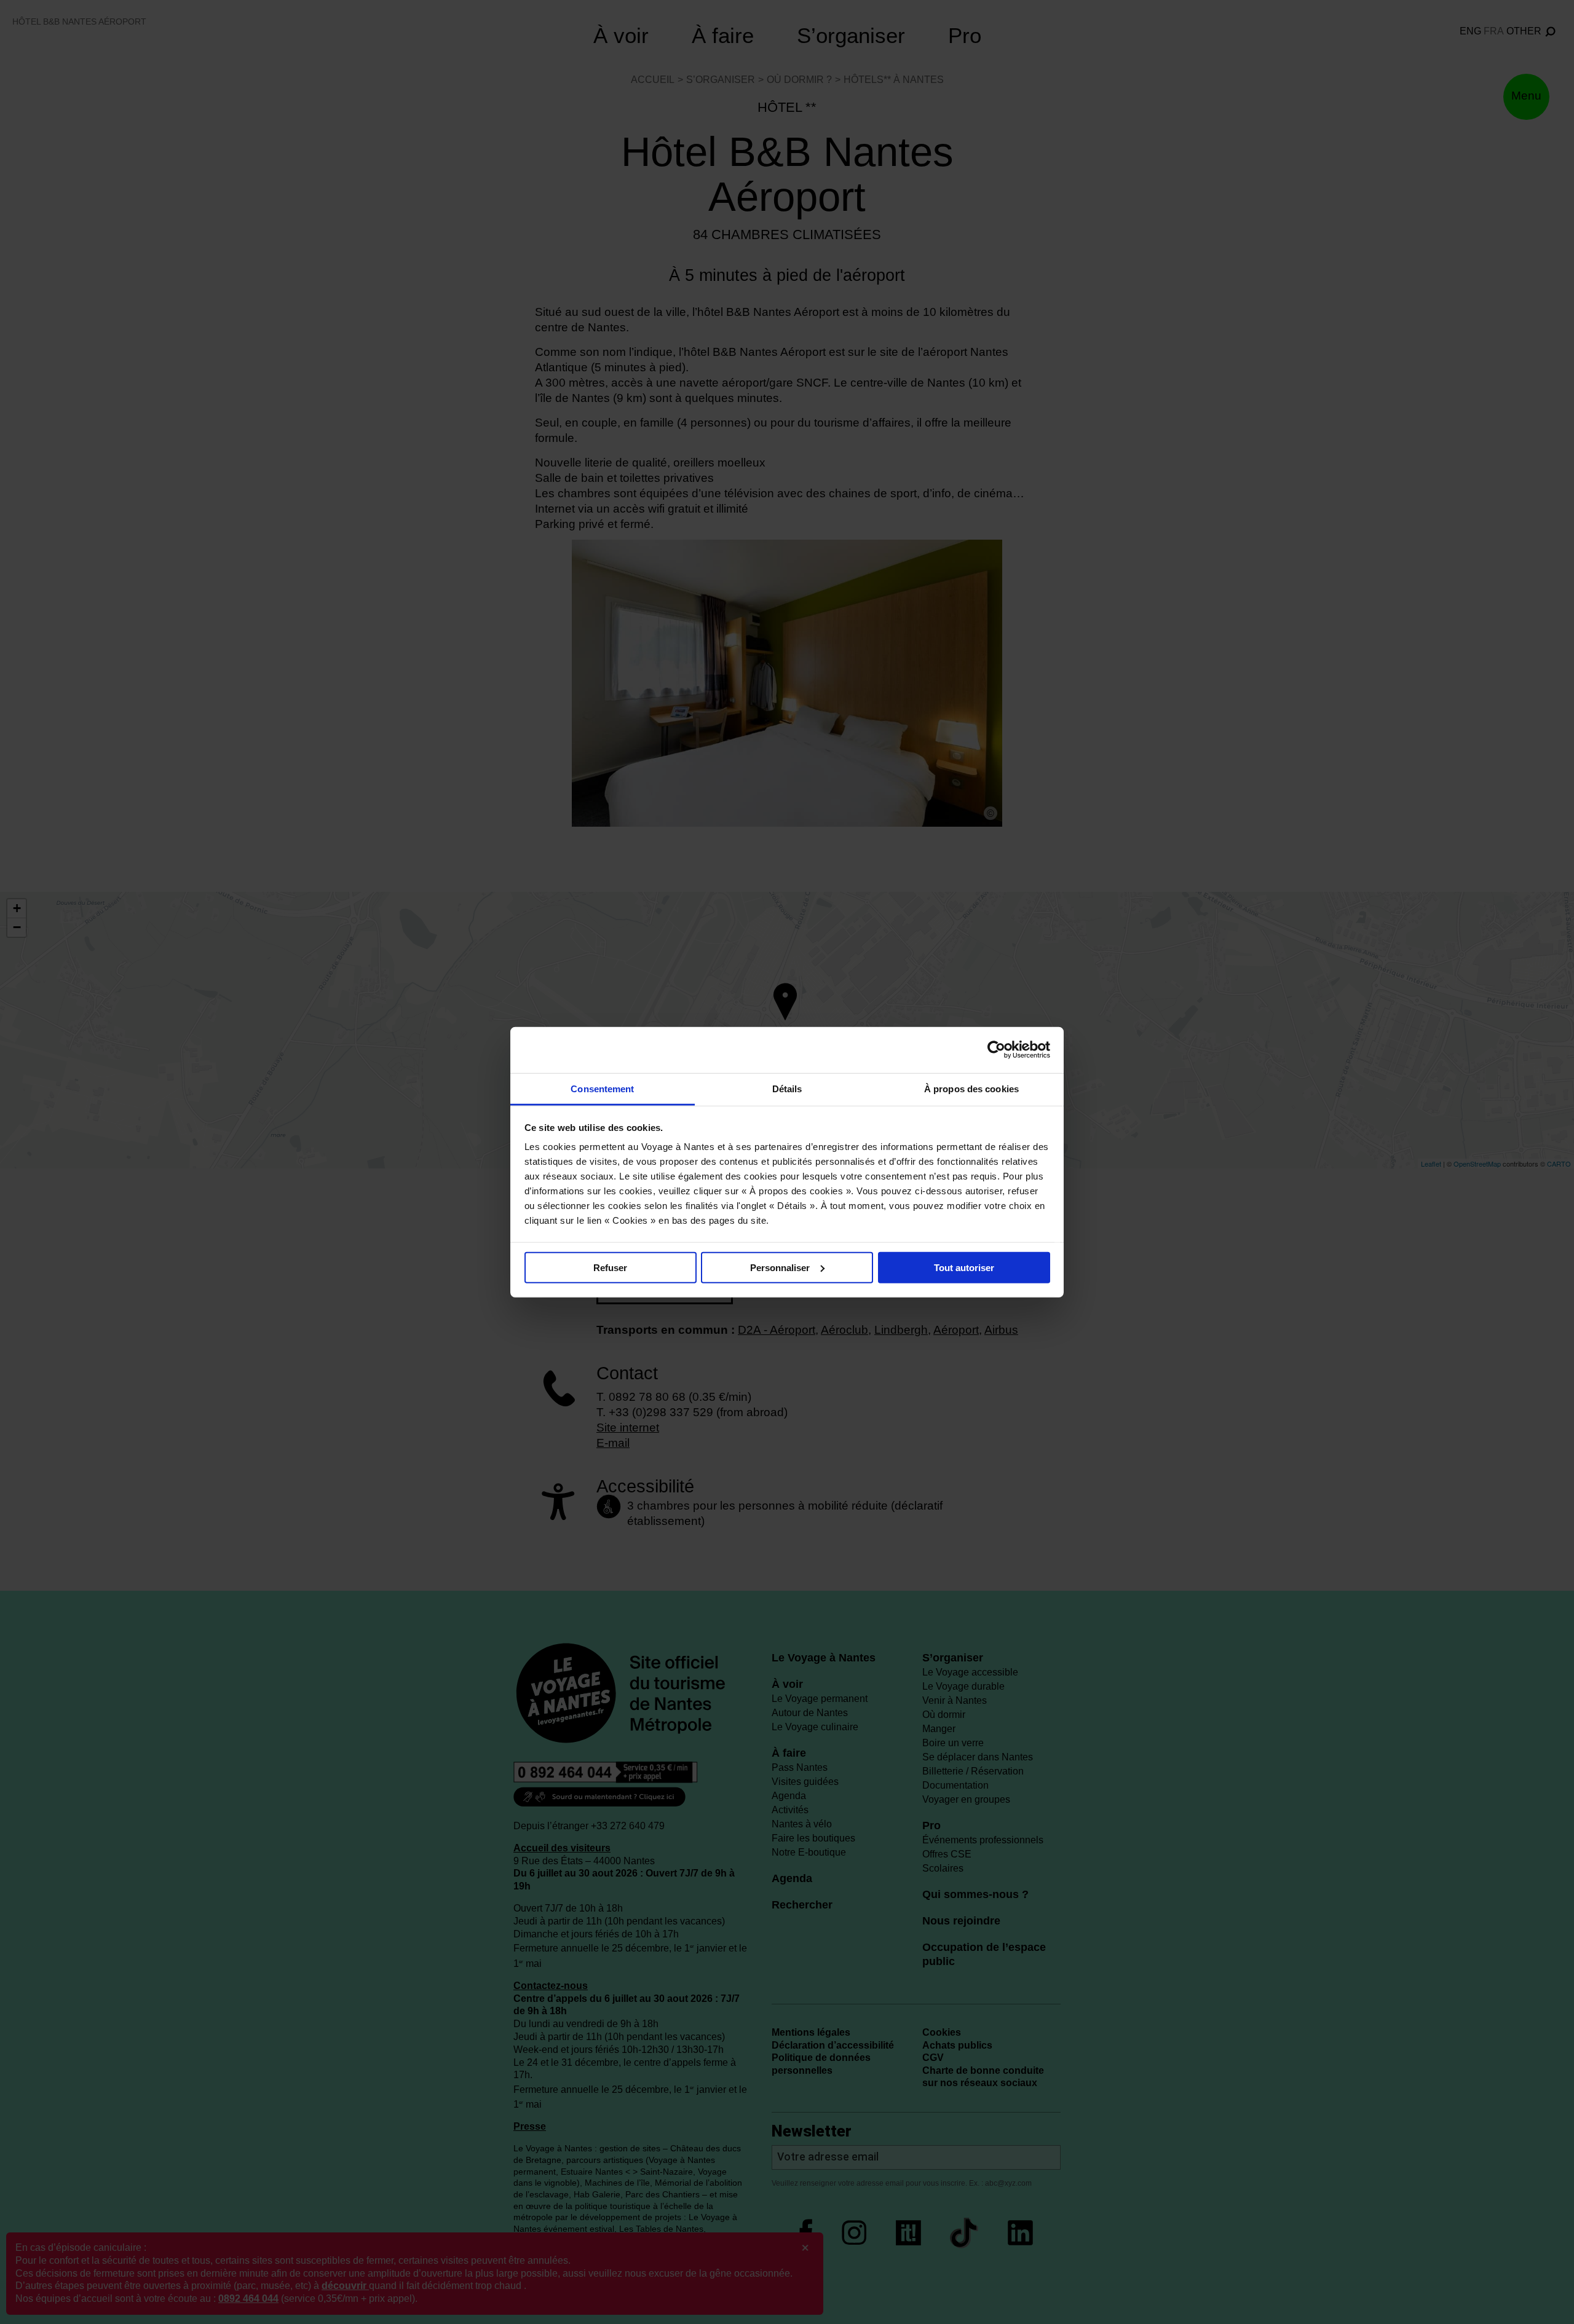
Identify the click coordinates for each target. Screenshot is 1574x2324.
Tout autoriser (964, 1267)
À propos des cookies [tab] (971, 1088)
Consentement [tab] (602, 1088)
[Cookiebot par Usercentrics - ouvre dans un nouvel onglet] (996, 1050)
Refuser (610, 1267)
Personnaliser (780, 1267)
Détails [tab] (787, 1088)
